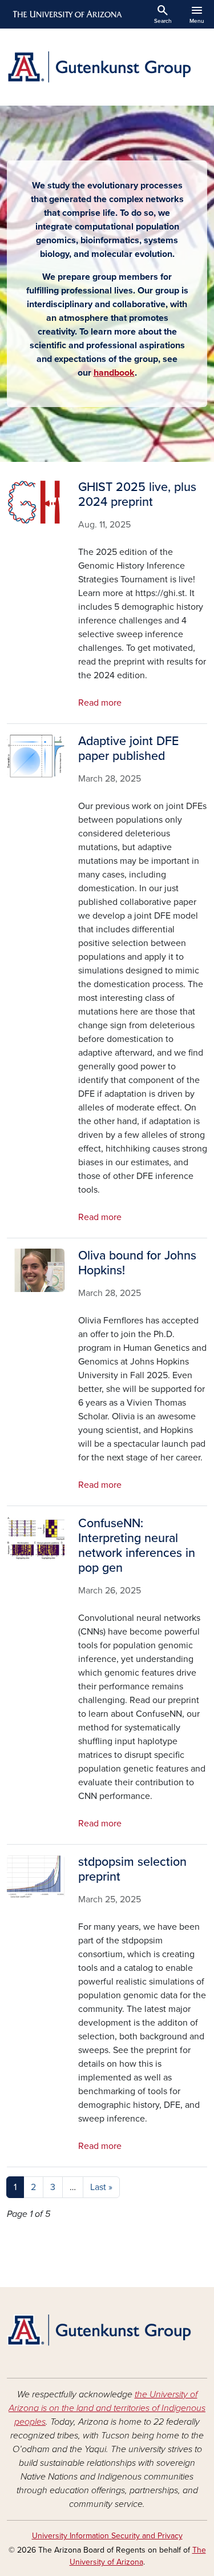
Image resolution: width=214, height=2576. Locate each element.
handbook (114, 373)
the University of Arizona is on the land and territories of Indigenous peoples (107, 2408)
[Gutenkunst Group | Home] (107, 67)
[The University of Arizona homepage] (66, 14)
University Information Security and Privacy (107, 2536)
